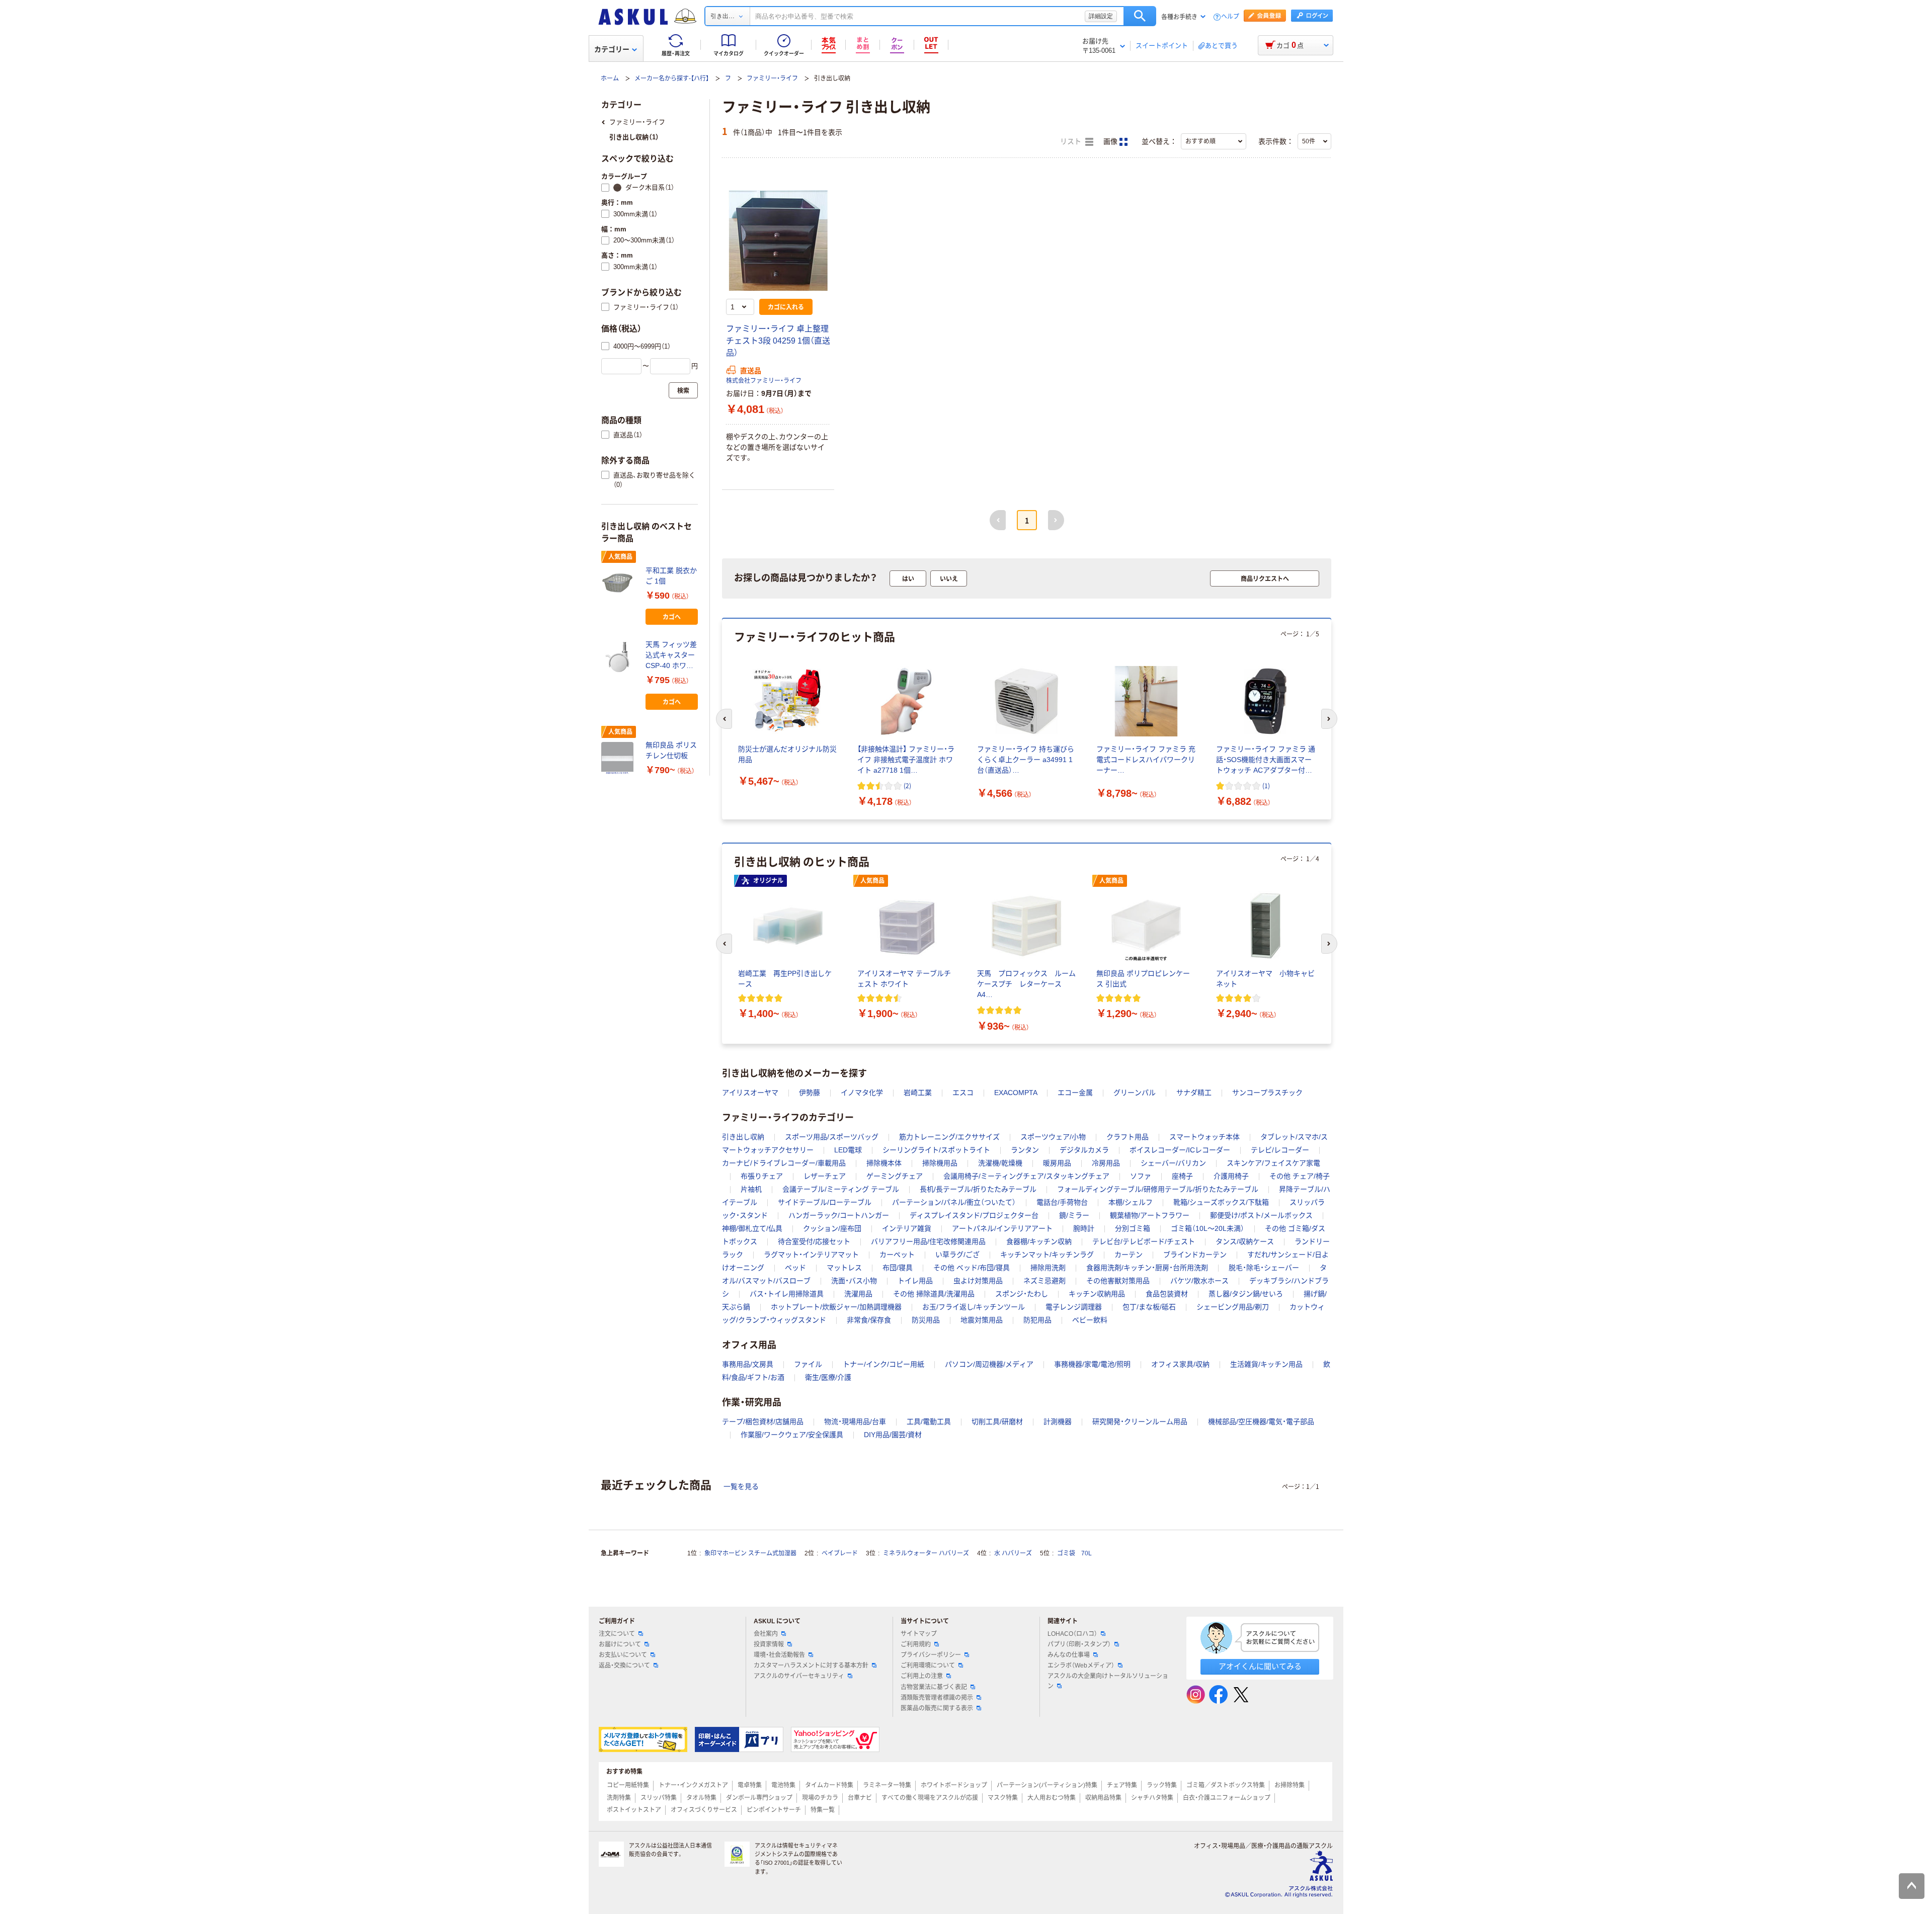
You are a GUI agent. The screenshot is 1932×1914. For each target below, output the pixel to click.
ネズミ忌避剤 (1044, 1281)
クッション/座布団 (832, 1228)
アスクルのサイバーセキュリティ (799, 1676)
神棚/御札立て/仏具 (752, 1228)
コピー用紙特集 (628, 1785)
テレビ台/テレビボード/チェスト (1144, 1241)
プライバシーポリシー (931, 1655)
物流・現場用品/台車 (855, 1422)
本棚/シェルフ (1131, 1202)
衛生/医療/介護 (828, 1377)
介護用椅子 (1231, 1176)
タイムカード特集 (829, 1785)
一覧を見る (741, 1486)
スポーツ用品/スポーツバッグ (832, 1137)
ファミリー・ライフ (772, 78)
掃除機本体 (884, 1163)
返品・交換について (624, 1666)
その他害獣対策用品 (1118, 1281)
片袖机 (751, 1189)
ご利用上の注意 (922, 1676)
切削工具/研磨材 (997, 1422)
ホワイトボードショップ (954, 1785)
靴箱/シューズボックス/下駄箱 (1221, 1202)
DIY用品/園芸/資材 (893, 1435)
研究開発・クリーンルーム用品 (1140, 1422)
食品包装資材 (1167, 1294)
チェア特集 (1122, 1785)
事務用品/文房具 (748, 1364)
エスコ (963, 1093)
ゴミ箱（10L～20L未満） (1207, 1228)
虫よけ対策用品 (978, 1281)
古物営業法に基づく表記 (934, 1687)
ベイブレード (840, 1553)
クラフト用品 (1128, 1137)
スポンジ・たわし (1022, 1294)
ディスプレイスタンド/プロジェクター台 (974, 1215)
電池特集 (783, 1785)
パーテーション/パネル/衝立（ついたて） (954, 1202)
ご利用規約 (916, 1644)
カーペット (897, 1255)
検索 (1140, 16)
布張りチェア (762, 1176)
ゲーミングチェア (895, 1176)
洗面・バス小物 (854, 1281)
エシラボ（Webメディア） (1081, 1666)
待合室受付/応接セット (814, 1241)
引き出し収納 (743, 1137)
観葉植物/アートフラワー (1150, 1215)
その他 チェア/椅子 (1300, 1176)
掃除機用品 (940, 1163)
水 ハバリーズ (1013, 1553)
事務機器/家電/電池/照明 (1092, 1364)
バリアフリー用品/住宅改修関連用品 (928, 1241)
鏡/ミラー (1074, 1215)
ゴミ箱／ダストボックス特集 (1226, 1785)
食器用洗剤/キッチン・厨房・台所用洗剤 (1147, 1268)
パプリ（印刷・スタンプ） (1079, 1644)
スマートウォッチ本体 (1204, 1137)
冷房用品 (1106, 1163)
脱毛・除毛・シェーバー (1264, 1268)
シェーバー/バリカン (1173, 1163)
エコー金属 (1075, 1093)
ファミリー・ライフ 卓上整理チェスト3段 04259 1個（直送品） (778, 341)
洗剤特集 (619, 1798)
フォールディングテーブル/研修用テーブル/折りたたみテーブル (1158, 1189)
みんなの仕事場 (1069, 1655)
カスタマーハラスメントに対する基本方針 (811, 1666)
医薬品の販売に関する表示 (937, 1708)
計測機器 (1058, 1422)
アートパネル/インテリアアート (1002, 1228)
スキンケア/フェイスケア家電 (1273, 1163)
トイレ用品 (915, 1281)
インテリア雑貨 (907, 1228)
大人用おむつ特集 (1052, 1798)
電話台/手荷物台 (1062, 1202)
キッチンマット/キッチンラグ (1047, 1255)
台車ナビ (860, 1798)
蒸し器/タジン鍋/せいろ (1246, 1294)
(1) (1266, 785)
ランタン (1025, 1150)
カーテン (1129, 1255)
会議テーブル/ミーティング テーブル (841, 1189)
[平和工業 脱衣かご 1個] (619, 583)
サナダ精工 (1194, 1093)
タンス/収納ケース (1245, 1241)
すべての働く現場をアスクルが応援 (930, 1798)
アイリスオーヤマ (750, 1093)
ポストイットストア (634, 1810)
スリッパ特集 (659, 1798)
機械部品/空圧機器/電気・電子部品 (1261, 1422)
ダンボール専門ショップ (759, 1798)
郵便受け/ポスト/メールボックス (1261, 1215)
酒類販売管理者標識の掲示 (937, 1698)
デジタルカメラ (1084, 1150)
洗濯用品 (858, 1294)
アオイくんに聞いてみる (1260, 1666)
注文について (617, 1634)
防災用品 (926, 1320)
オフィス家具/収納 (1180, 1364)
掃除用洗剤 (1048, 1268)
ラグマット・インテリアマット (811, 1255)
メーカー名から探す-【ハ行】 (672, 78)
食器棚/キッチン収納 (1039, 1241)
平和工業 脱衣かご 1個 (671, 576)
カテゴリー (612, 49)
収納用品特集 (1103, 1798)
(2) (907, 785)
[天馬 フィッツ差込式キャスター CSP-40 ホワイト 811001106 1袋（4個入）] (619, 657)
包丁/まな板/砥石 (1149, 1307)
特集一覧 (823, 1810)
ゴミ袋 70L (1074, 1553)
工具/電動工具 (929, 1422)
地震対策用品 (982, 1320)
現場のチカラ (820, 1798)
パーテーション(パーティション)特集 (1047, 1785)
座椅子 (1182, 1176)
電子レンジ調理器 (1074, 1307)
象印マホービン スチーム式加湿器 (750, 1553)
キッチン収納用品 (1097, 1294)
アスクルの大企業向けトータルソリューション (1108, 1681)
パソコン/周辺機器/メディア (989, 1364)
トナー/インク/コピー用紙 (883, 1364)
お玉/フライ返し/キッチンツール (974, 1307)
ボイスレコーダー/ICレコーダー (1180, 1150)
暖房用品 (1057, 1163)
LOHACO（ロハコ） (1072, 1634)
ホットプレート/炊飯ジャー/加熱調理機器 (836, 1307)
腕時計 (1084, 1228)
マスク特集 (1003, 1798)
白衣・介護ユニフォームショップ (1227, 1798)
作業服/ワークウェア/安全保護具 (792, 1435)
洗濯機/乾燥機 (1000, 1163)
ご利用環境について (928, 1666)
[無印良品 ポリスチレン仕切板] (619, 758)
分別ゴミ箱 (1133, 1228)
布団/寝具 (898, 1268)
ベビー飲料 (1090, 1320)
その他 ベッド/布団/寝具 (972, 1268)
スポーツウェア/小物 (1053, 1137)
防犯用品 (1037, 1320)
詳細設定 (1101, 16)
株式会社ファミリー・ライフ (764, 381)
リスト (1072, 142)
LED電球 (848, 1150)
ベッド (795, 1268)
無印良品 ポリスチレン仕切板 (671, 750)
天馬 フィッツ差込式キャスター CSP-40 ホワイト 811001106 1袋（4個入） (671, 656)
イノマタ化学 (862, 1093)
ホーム (610, 78)
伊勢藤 (810, 1093)
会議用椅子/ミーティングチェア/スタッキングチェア (1026, 1176)
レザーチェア (825, 1176)
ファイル (808, 1364)
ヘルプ (1230, 17)
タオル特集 (701, 1798)
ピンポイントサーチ (774, 1810)
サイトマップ (919, 1634)
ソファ (1141, 1176)
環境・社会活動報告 (779, 1655)
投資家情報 (769, 1644)
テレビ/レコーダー (1280, 1150)
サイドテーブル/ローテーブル (825, 1202)
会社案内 (766, 1634)
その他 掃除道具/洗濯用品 (934, 1294)
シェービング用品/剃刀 (1233, 1307)
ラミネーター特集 (887, 1785)
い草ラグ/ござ (957, 1255)
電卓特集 (750, 1785)
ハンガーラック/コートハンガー (839, 1215)
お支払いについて (623, 1655)
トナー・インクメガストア (693, 1785)
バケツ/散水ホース (1199, 1281)
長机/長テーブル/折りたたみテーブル (978, 1189)
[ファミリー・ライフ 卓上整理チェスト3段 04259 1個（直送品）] (778, 240)
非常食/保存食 (869, 1320)
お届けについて (620, 1644)
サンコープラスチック (1267, 1093)
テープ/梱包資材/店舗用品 (763, 1422)
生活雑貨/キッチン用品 (1266, 1364)
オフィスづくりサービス (704, 1810)
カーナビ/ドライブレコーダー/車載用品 (784, 1163)
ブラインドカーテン (1195, 1255)
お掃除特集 (1290, 1785)
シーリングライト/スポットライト (936, 1150)
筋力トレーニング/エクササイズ (949, 1137)
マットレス (844, 1268)
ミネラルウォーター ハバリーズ (926, 1553)
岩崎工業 (918, 1093)
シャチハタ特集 (1152, 1798)
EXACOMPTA (1016, 1093)
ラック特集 (1162, 1785)
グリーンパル (1135, 1093)
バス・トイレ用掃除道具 (787, 1294)
